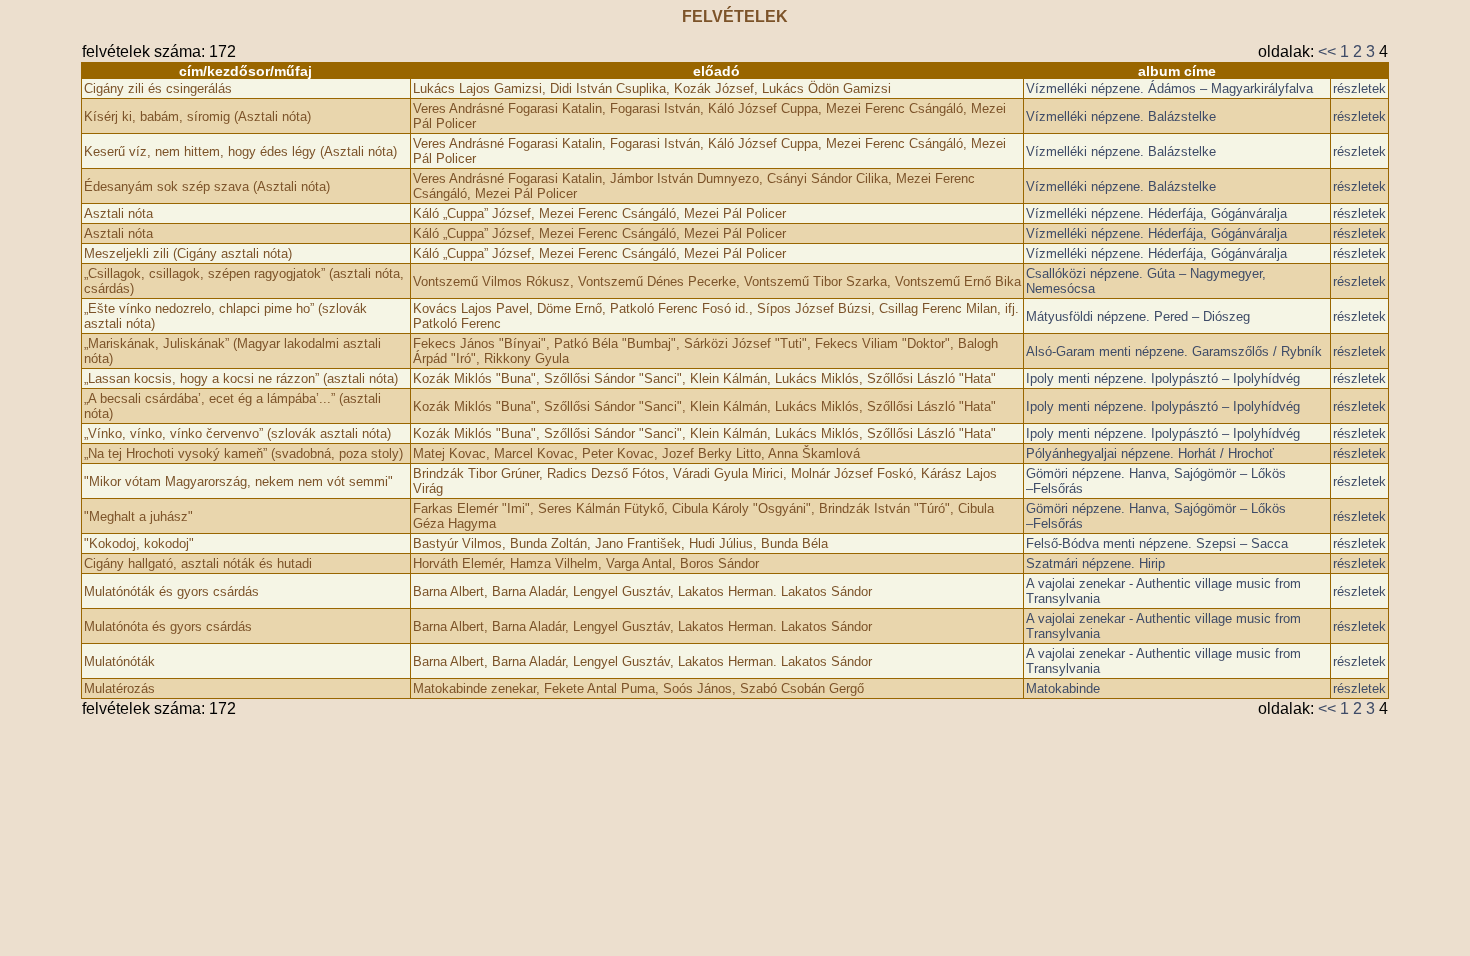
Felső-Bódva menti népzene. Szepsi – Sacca (1157, 543)
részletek (1359, 88)
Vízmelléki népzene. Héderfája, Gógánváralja (1156, 213)
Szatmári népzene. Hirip (1095, 563)
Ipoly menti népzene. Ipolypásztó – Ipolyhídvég (1163, 378)
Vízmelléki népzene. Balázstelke (1121, 116)
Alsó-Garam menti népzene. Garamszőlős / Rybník (1174, 351)
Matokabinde (1063, 688)
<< (1327, 51)
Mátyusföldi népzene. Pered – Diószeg (1138, 316)
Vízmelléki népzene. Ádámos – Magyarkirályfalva (1169, 88)
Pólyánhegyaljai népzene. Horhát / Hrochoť (1150, 453)
